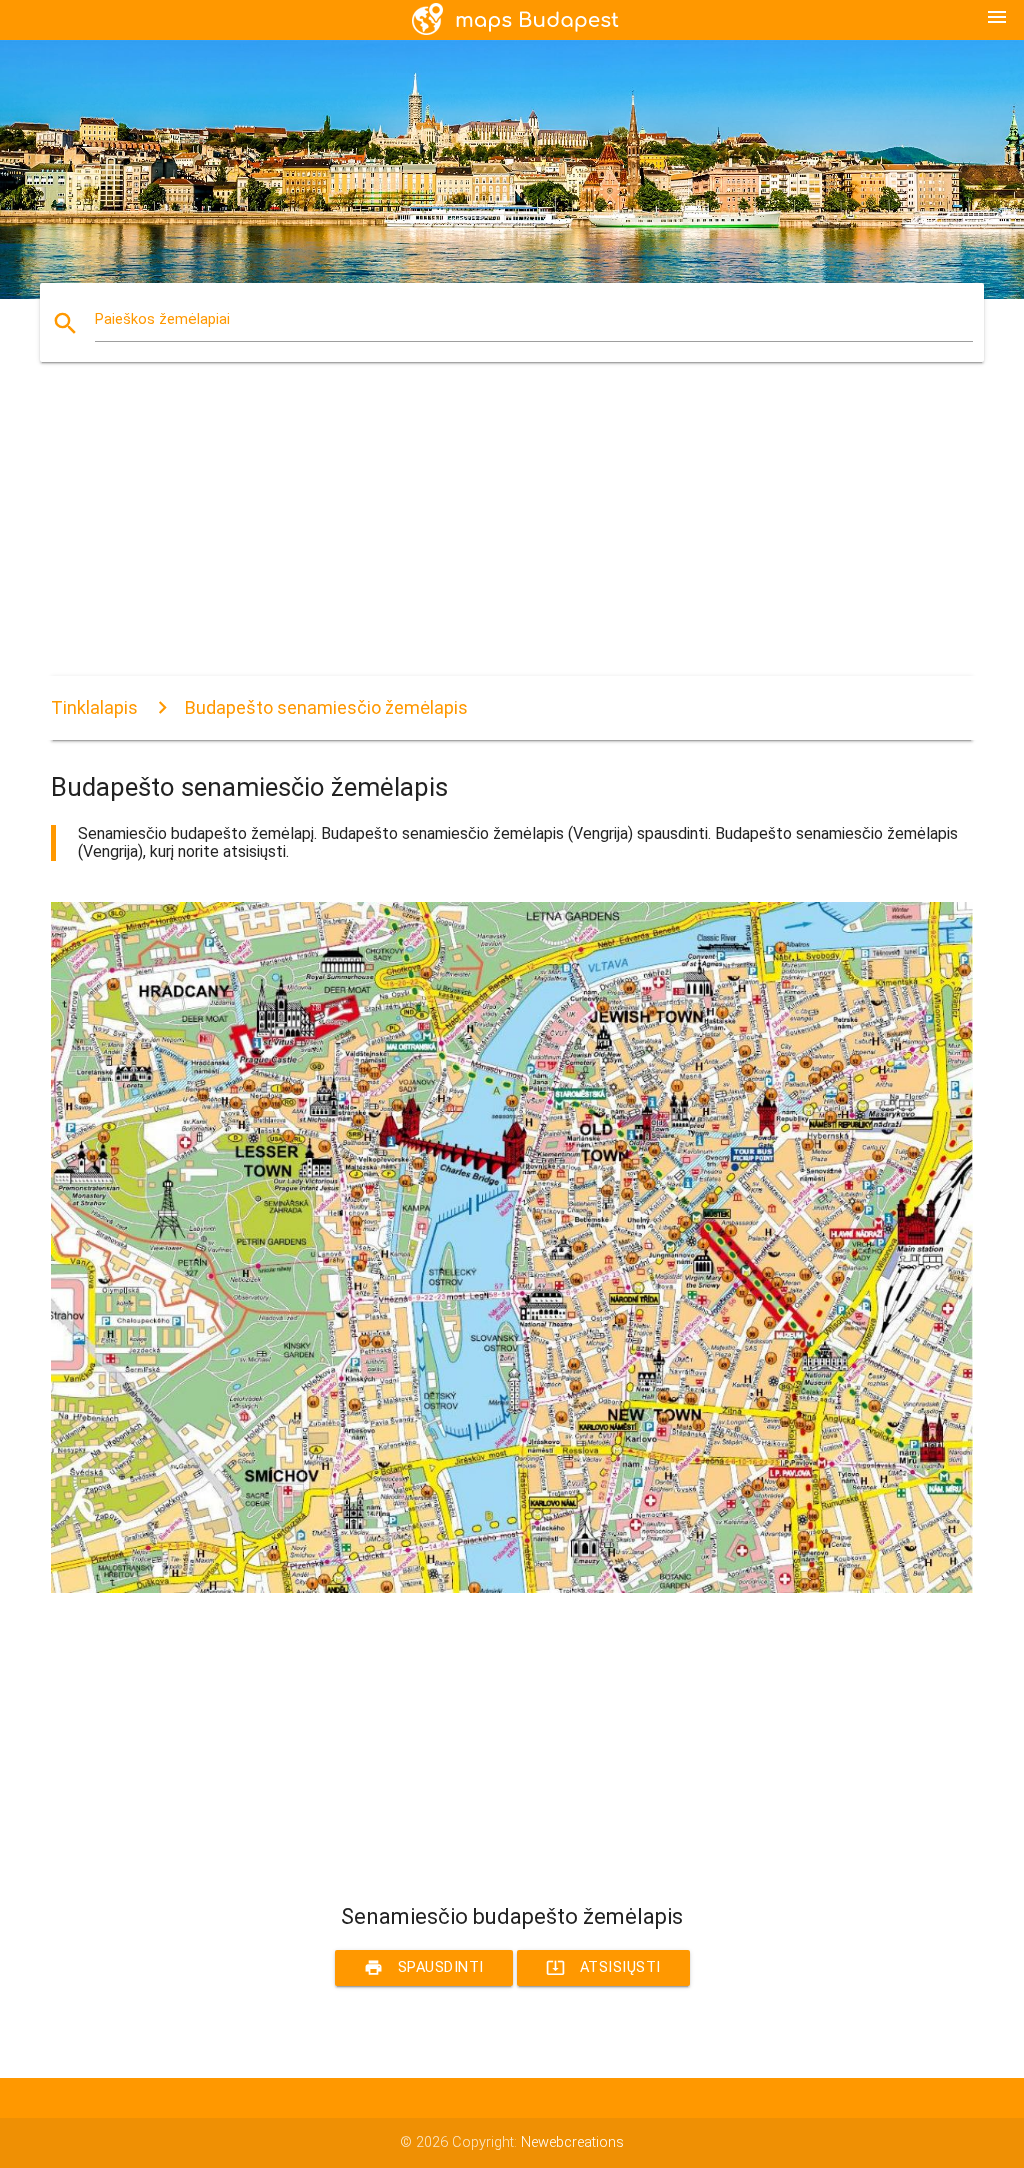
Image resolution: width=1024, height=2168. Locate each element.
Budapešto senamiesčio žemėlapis (326, 707)
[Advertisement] (512, 536)
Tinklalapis (94, 707)
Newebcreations (572, 2142)
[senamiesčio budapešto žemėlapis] (512, 1588)
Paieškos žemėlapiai (162, 319)
